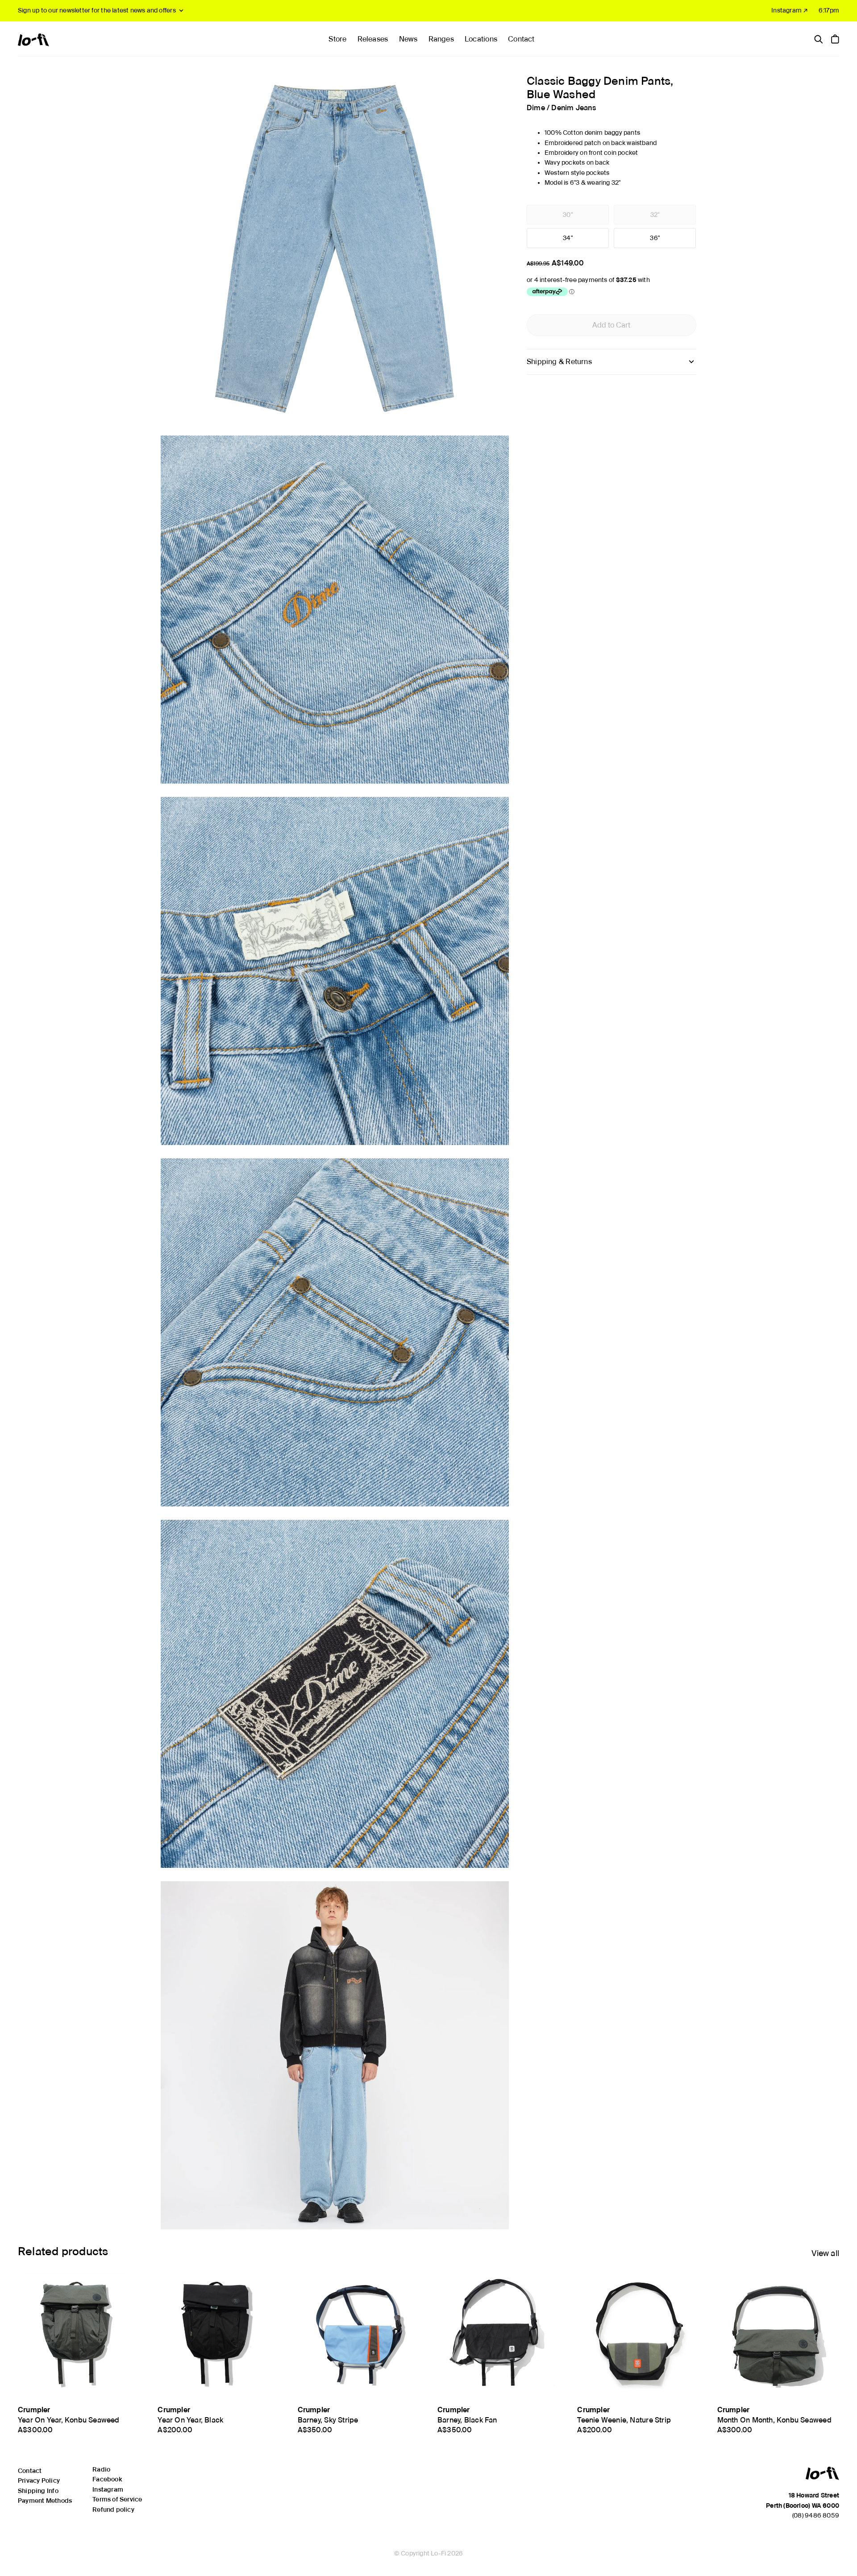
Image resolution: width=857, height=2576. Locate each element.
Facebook (107, 2479)
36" (655, 238)
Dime (536, 107)
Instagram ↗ (790, 10)
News (408, 39)
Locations (481, 39)
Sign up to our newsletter (97, 10)
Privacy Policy (39, 2481)
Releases (373, 39)
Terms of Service (117, 2499)
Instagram (108, 2489)
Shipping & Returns (559, 362)
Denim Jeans (573, 107)
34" (568, 238)
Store (337, 39)
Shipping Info (38, 2491)
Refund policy (113, 2510)
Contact (521, 39)
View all (825, 2253)
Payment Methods (45, 2501)
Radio (101, 2469)
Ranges (441, 39)
